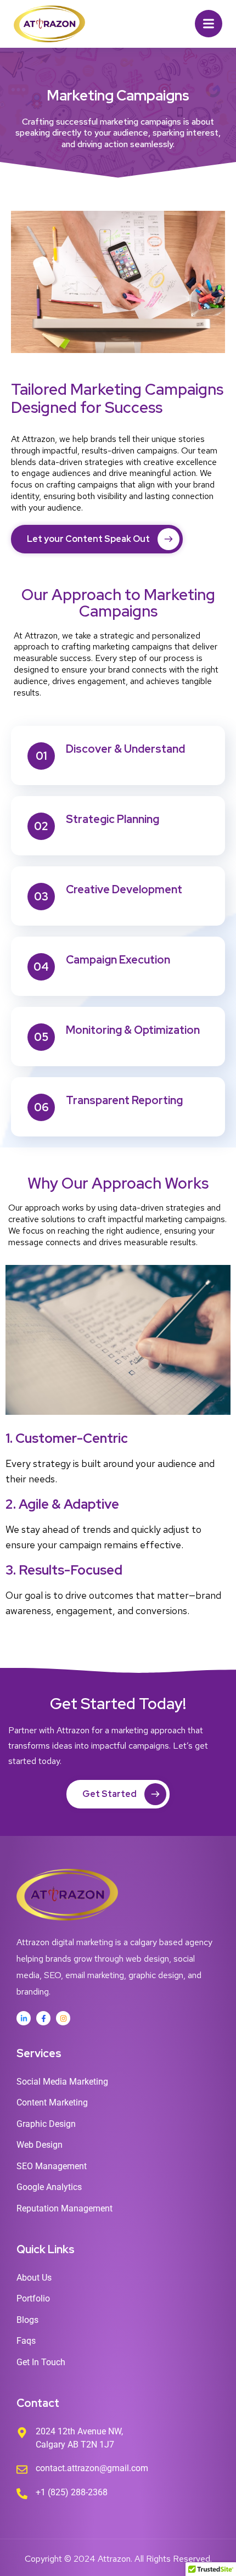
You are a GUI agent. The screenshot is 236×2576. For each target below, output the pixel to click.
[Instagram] (63, 2018)
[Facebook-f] (43, 2018)
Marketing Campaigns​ (118, 96)
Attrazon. (115, 2559)
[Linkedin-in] (24, 2018)
